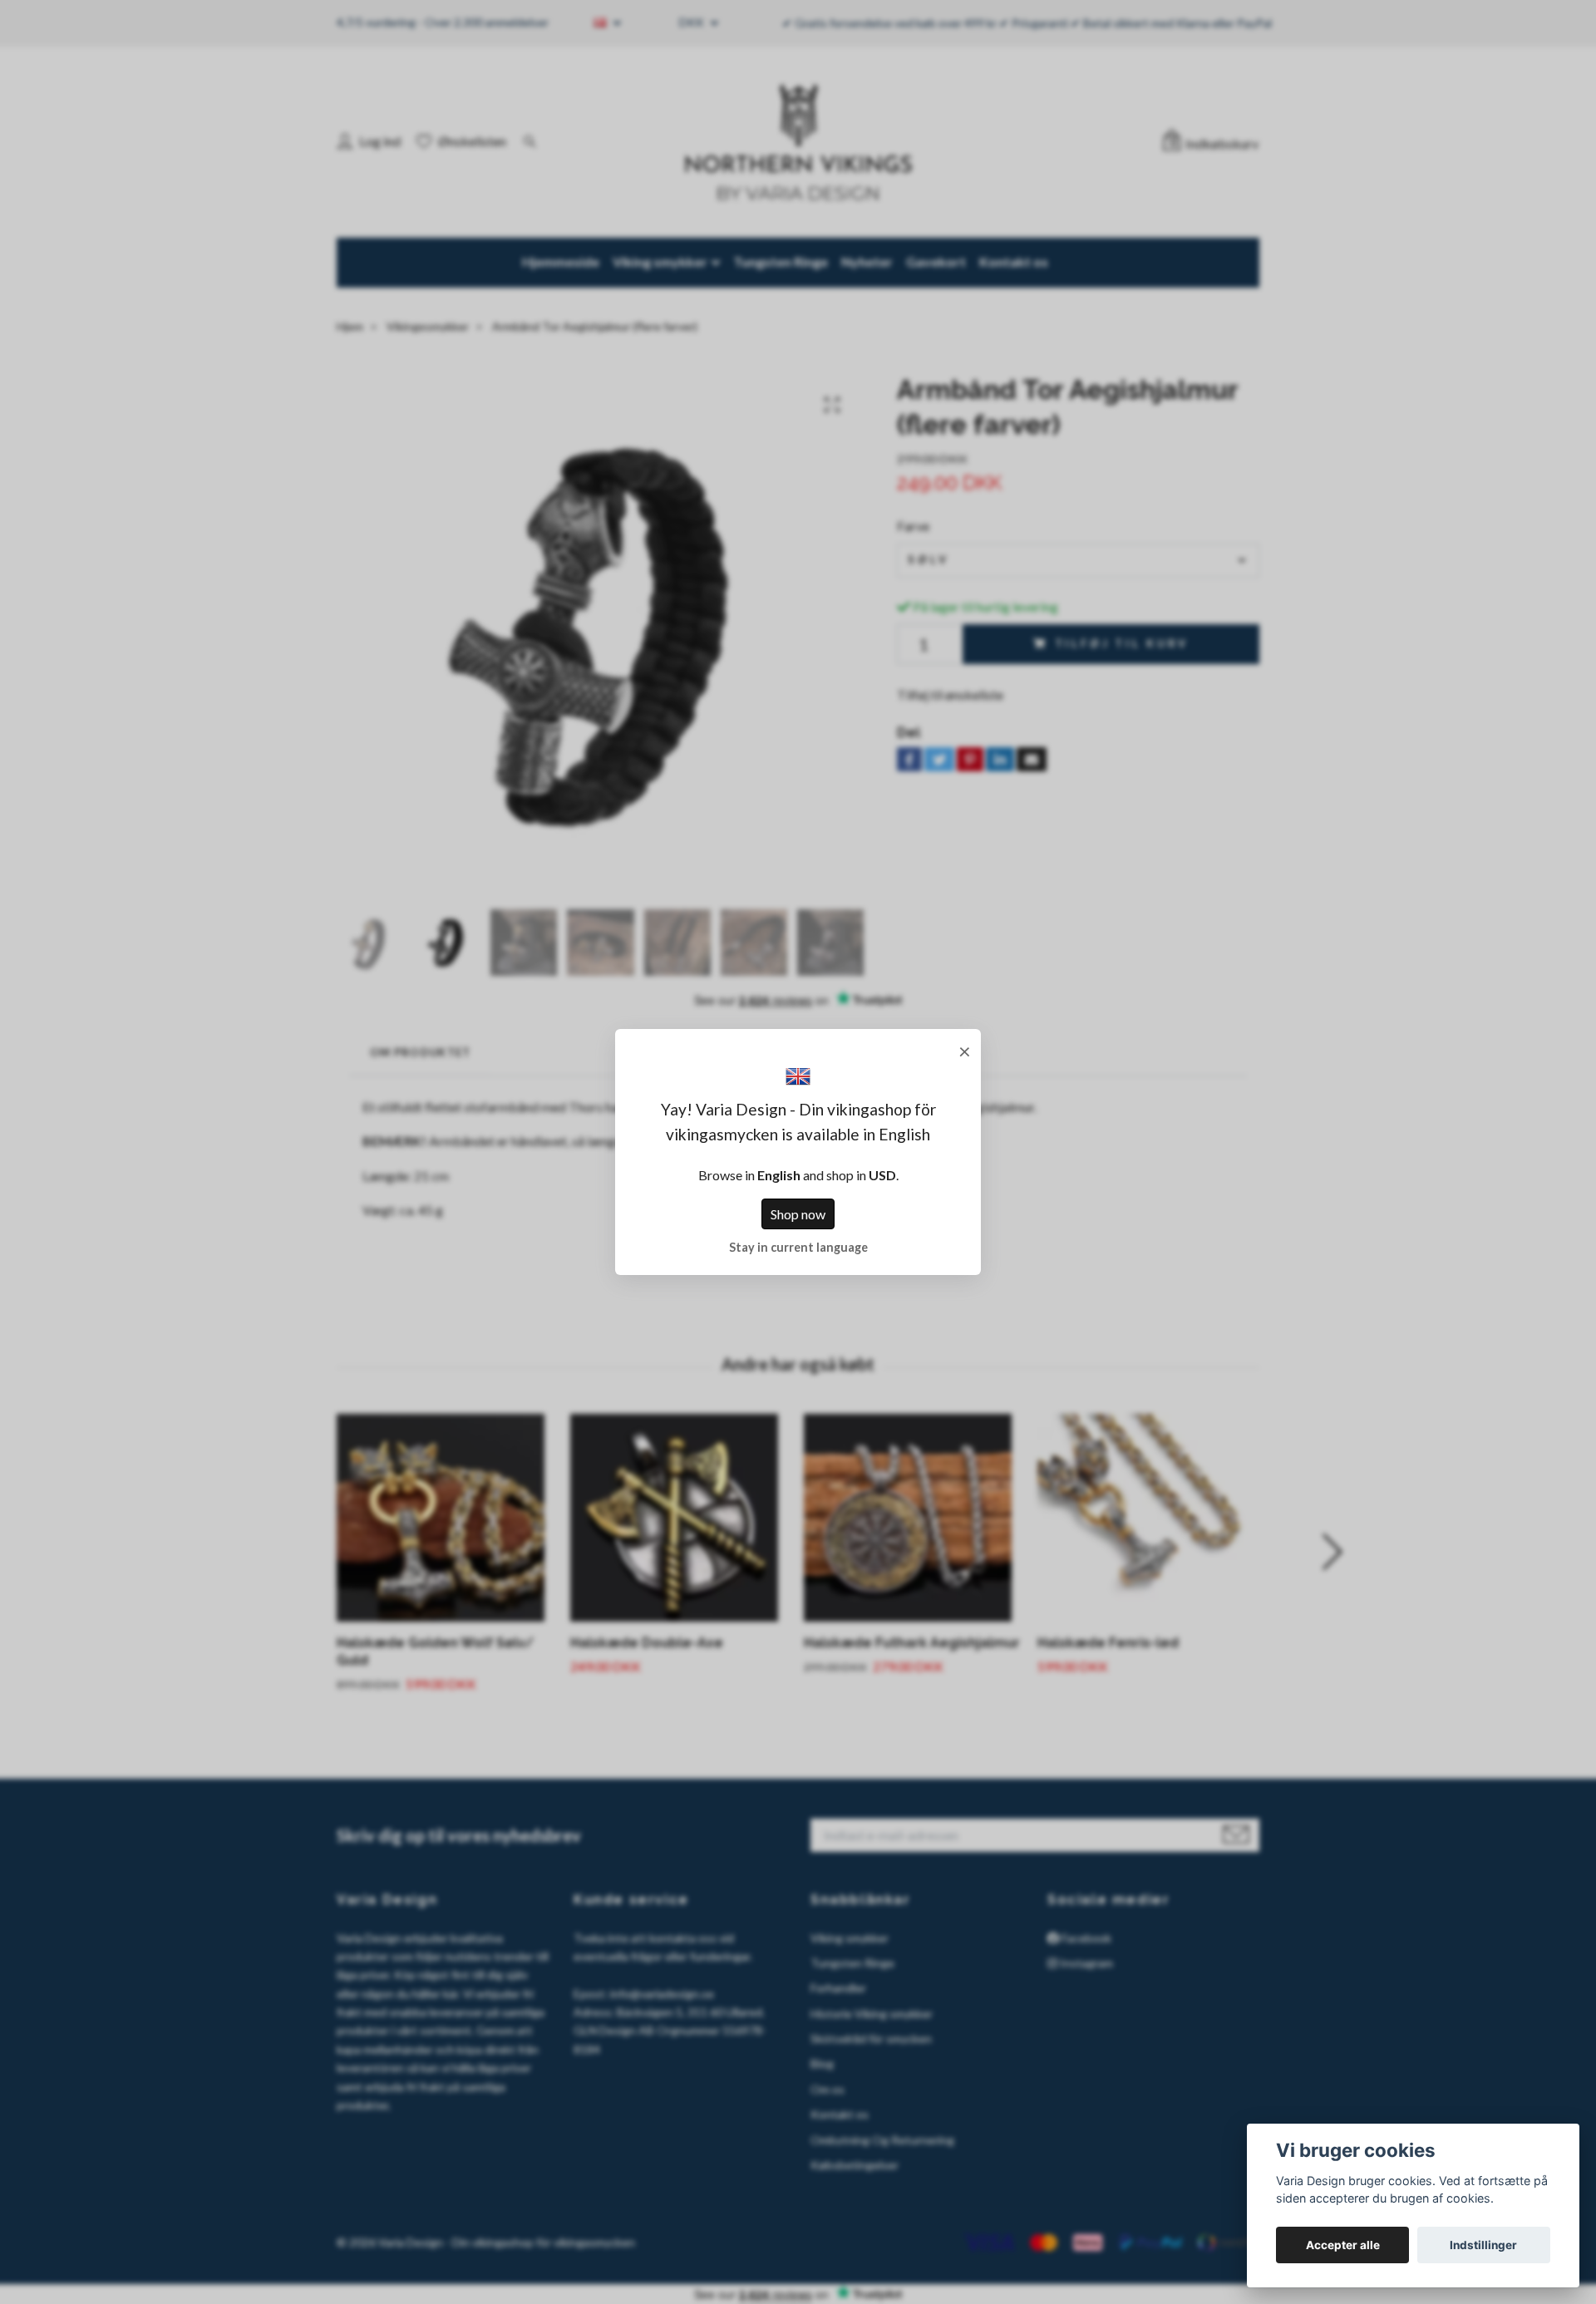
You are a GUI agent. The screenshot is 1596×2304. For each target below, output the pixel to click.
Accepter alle (1343, 2245)
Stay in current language (798, 1247)
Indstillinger (1483, 2245)
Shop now (798, 1214)
